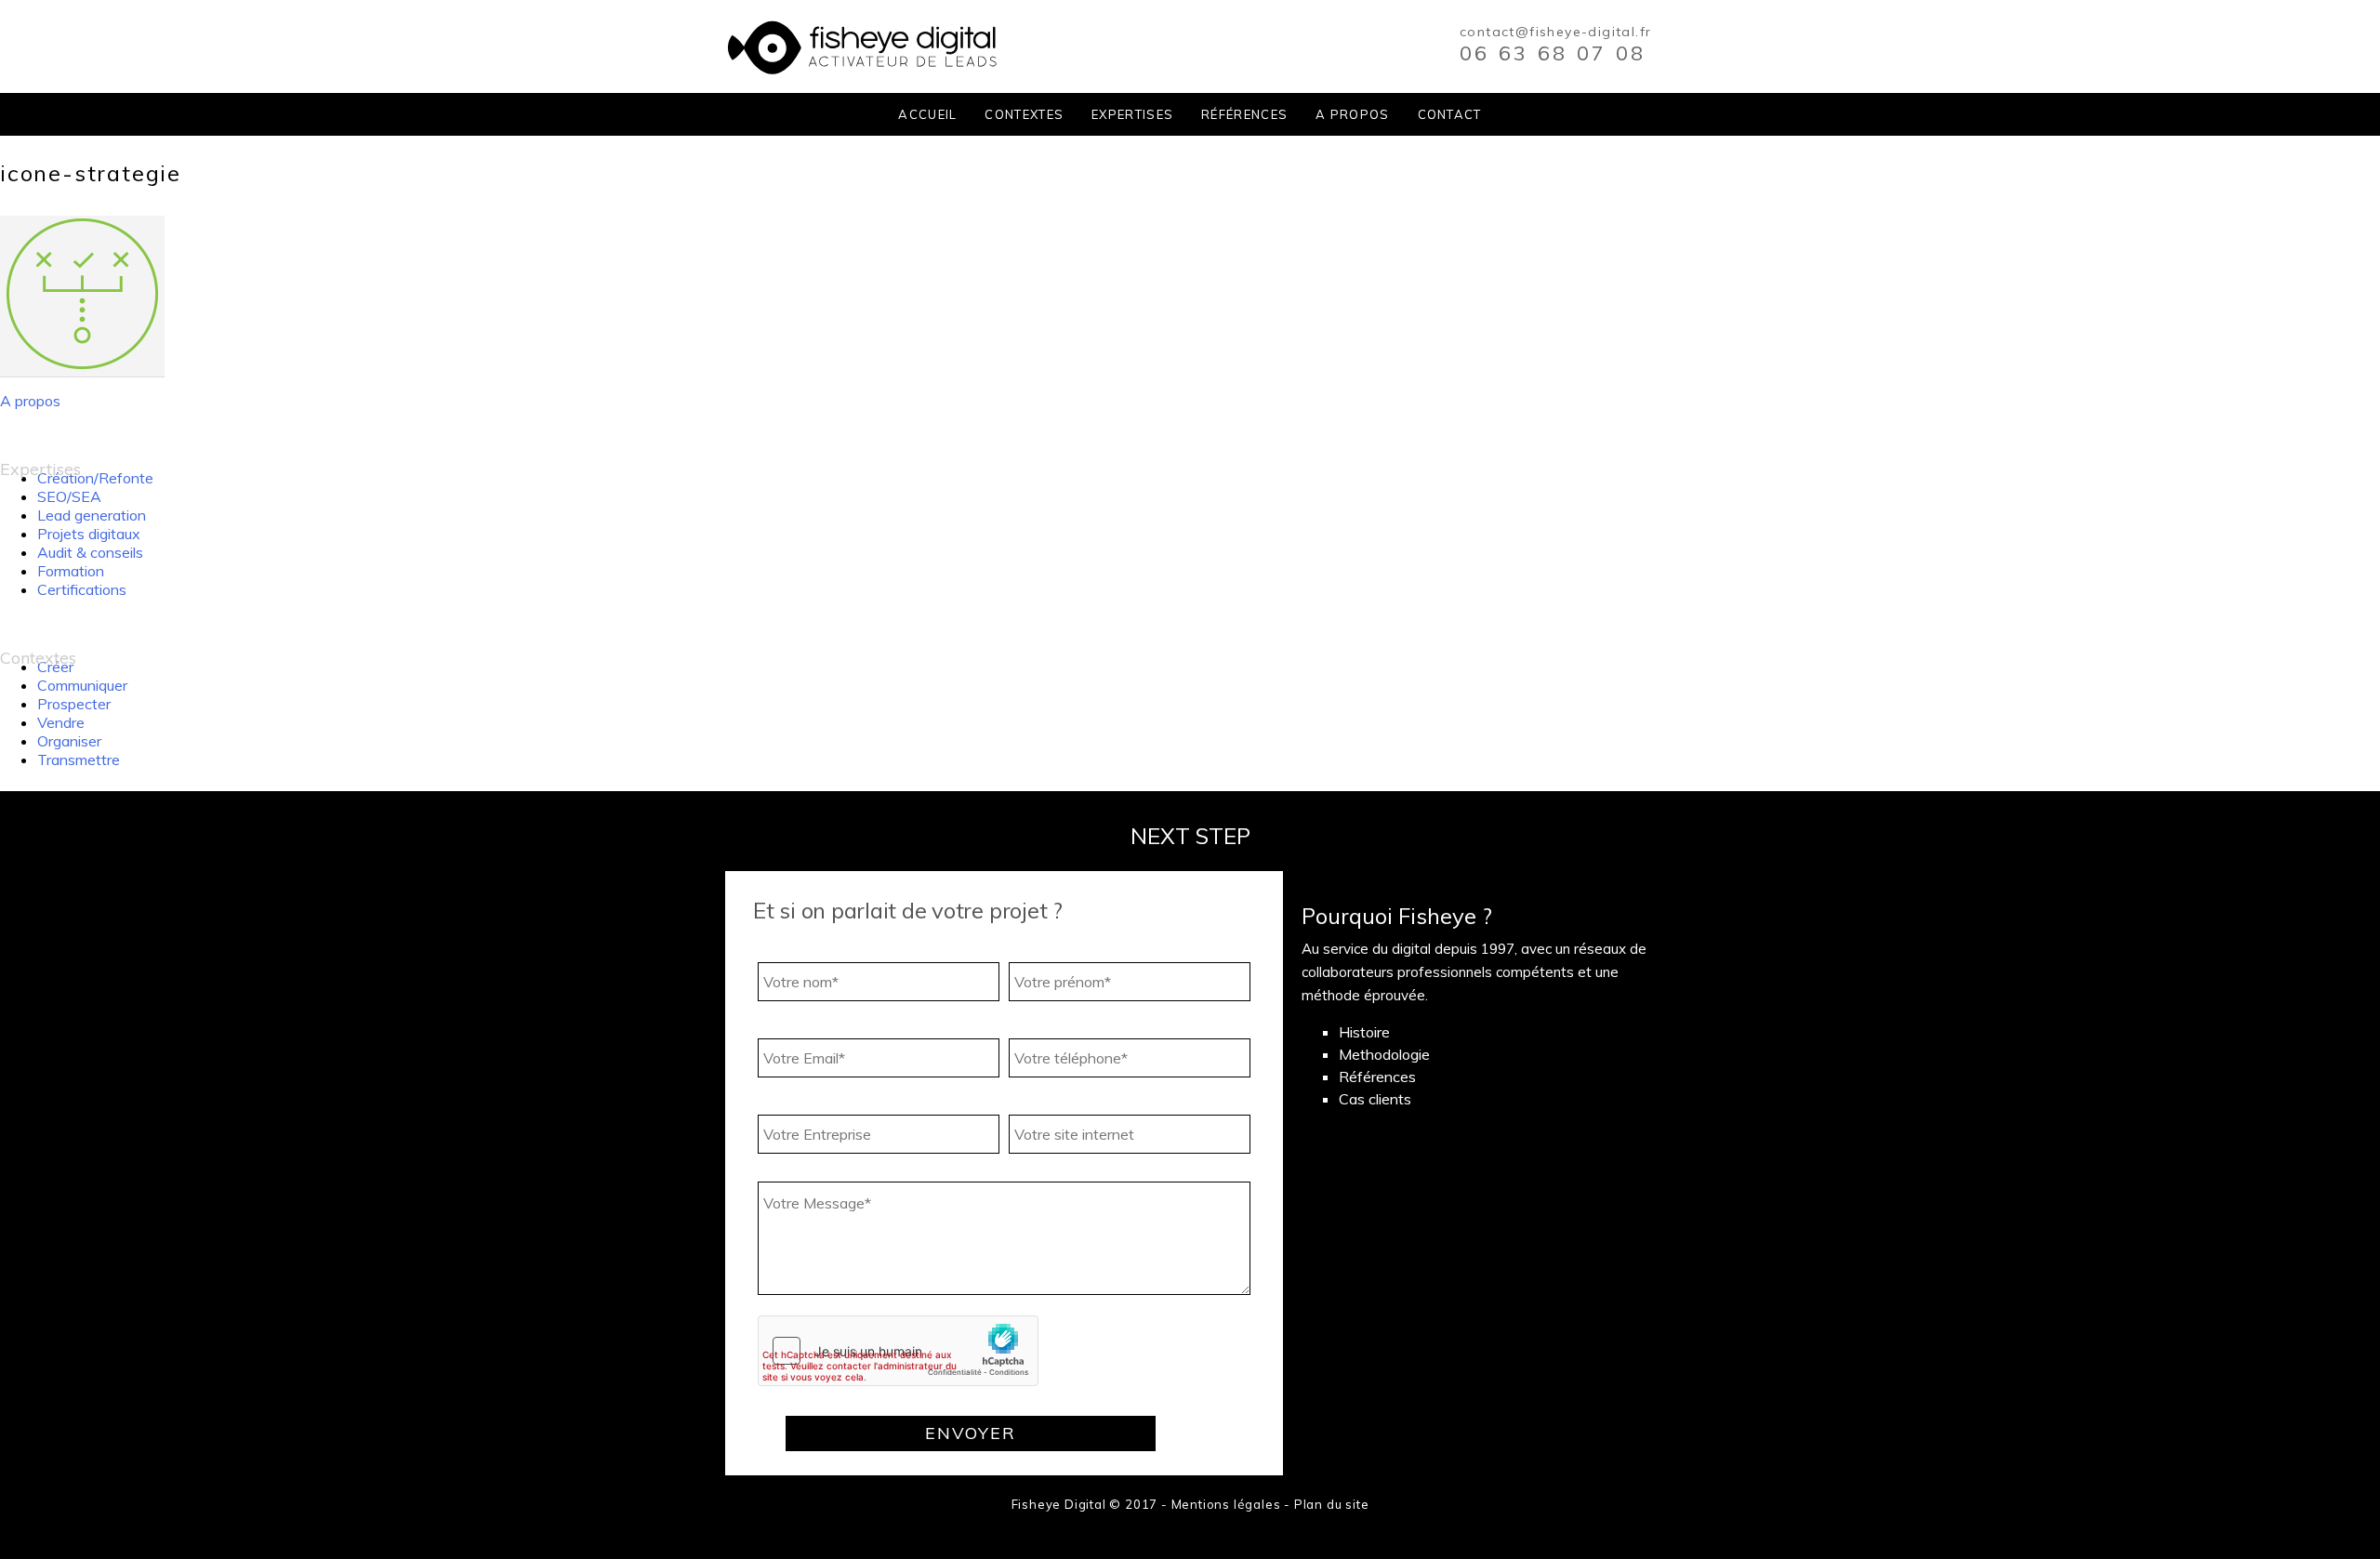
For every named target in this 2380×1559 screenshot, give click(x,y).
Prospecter (74, 704)
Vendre (61, 722)
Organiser (69, 741)
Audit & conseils (90, 552)
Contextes (1024, 114)
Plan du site (1332, 1504)
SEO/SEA (69, 496)
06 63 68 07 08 (1553, 53)
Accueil (927, 114)
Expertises (1132, 114)
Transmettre (79, 760)
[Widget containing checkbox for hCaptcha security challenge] (898, 1351)
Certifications (82, 589)
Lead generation (92, 515)
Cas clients (1375, 1099)
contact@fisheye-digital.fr (1555, 32)
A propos (1352, 114)
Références (1244, 114)
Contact (1450, 114)
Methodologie (1384, 1054)
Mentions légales (1226, 1504)
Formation (71, 571)
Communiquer (82, 685)
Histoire (1364, 1032)
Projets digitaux (89, 534)
